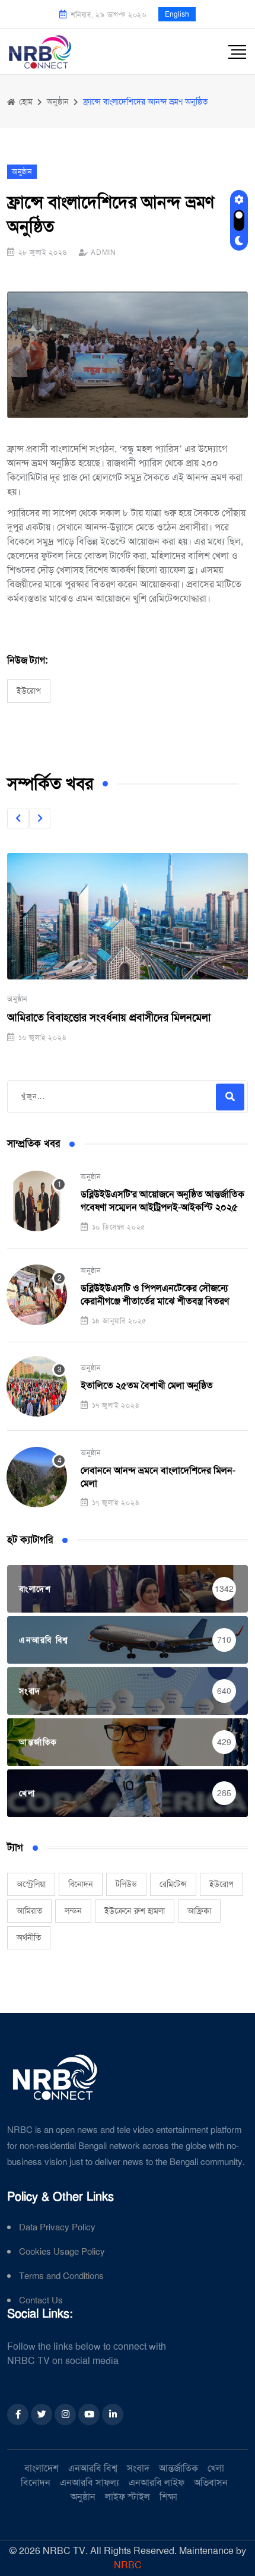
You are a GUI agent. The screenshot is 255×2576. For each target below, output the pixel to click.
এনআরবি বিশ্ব (93, 2468)
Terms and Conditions (61, 2276)
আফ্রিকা (199, 1911)
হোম (25, 102)
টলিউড (126, 1884)
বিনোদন (81, 1884)
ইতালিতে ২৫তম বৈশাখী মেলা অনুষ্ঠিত (147, 1385)
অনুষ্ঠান (17, 999)
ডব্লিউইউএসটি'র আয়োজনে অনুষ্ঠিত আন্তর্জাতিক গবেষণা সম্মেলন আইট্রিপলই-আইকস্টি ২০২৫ (162, 1201)
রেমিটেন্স (173, 1884)
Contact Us (41, 2301)
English (177, 14)
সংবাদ (138, 2468)
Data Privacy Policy (57, 2228)
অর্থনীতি (29, 1937)
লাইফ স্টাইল (128, 2497)
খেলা (216, 2468)
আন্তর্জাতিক (179, 2468)
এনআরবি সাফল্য (90, 2482)
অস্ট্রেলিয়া (31, 1884)
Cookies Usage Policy (62, 2252)
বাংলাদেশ (42, 2468)
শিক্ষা (168, 2497)
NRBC (128, 2565)
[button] (18, 818)
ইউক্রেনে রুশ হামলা (135, 1911)
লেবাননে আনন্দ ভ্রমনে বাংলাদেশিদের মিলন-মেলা (158, 1477)
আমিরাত (29, 1911)
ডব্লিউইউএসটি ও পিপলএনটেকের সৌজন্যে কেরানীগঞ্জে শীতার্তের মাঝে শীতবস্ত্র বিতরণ (155, 1295)
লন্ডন (73, 1911)
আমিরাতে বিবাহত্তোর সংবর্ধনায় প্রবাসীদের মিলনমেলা (109, 1017)
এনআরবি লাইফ (157, 2482)
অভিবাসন (211, 2482)
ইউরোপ (29, 691)
